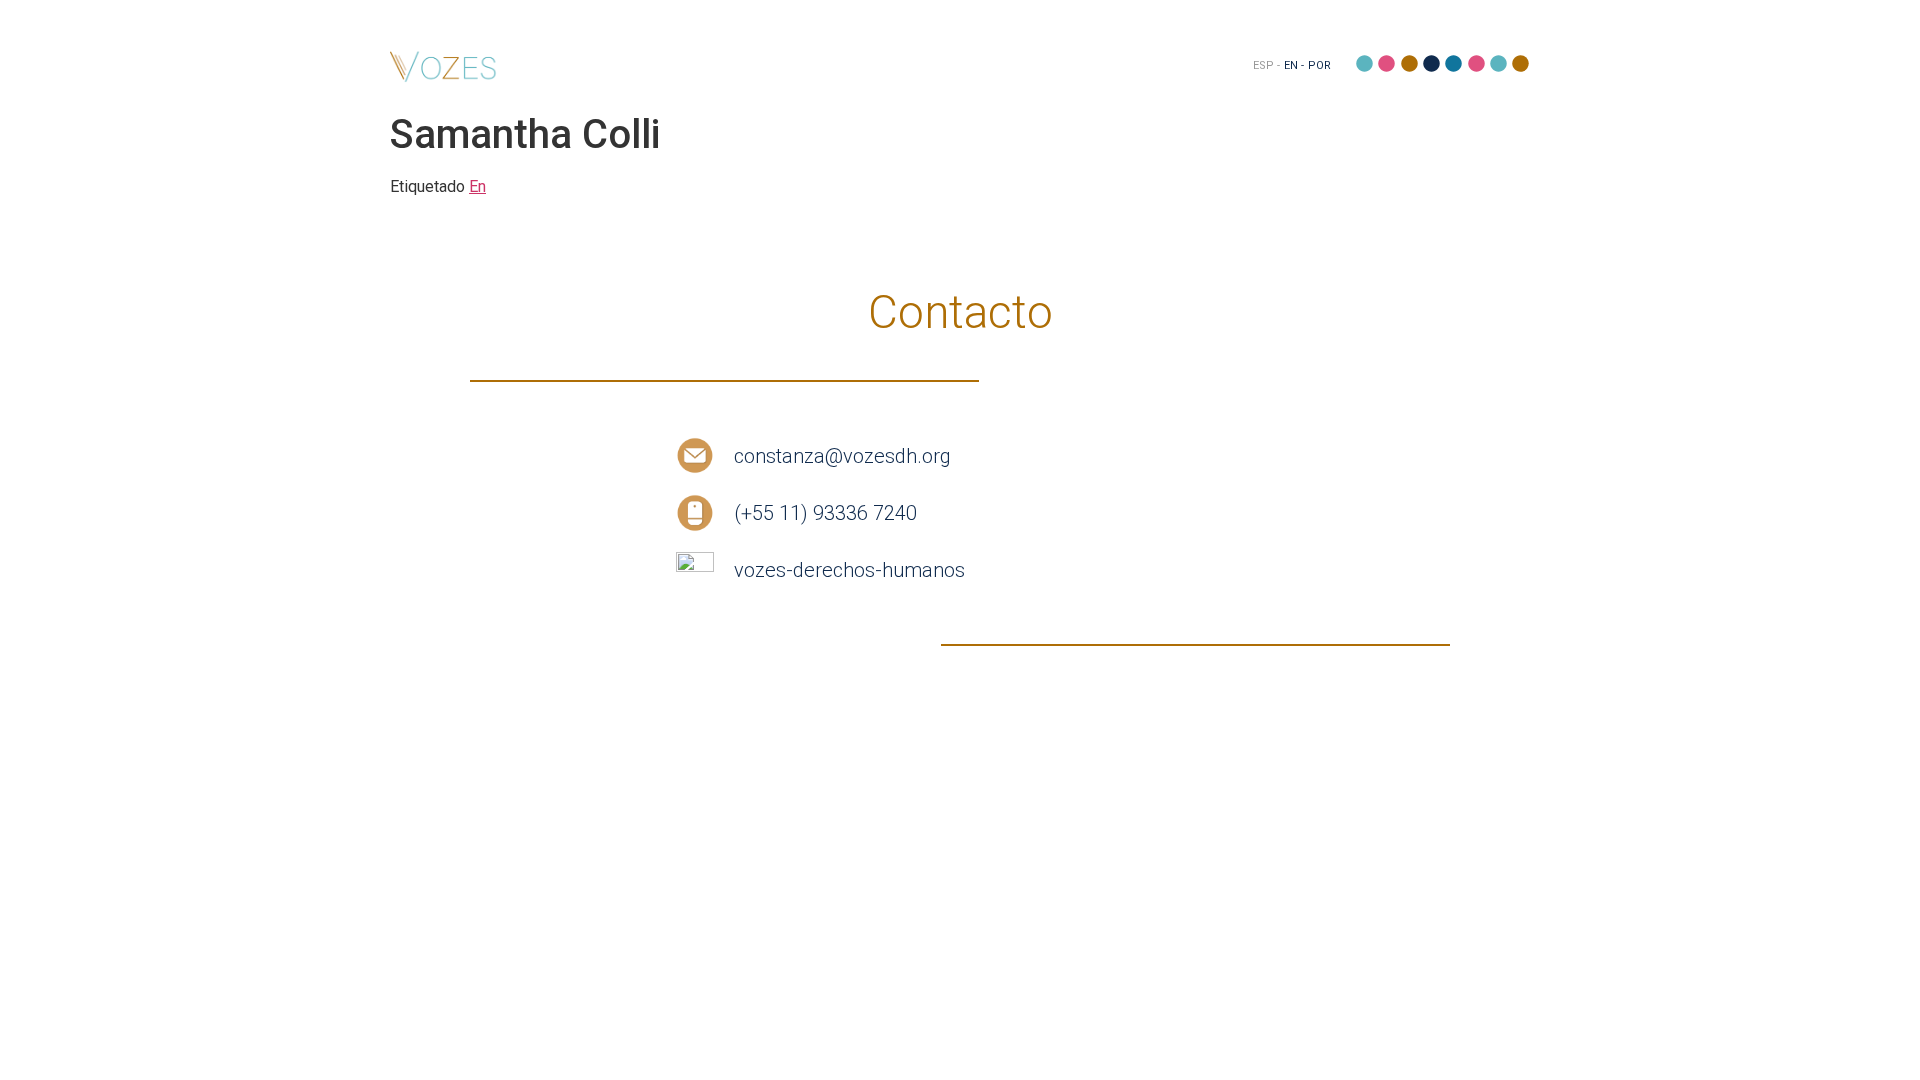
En (477, 186)
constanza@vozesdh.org (842, 456)
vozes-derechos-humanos (849, 570)
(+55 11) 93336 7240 (825, 513)
